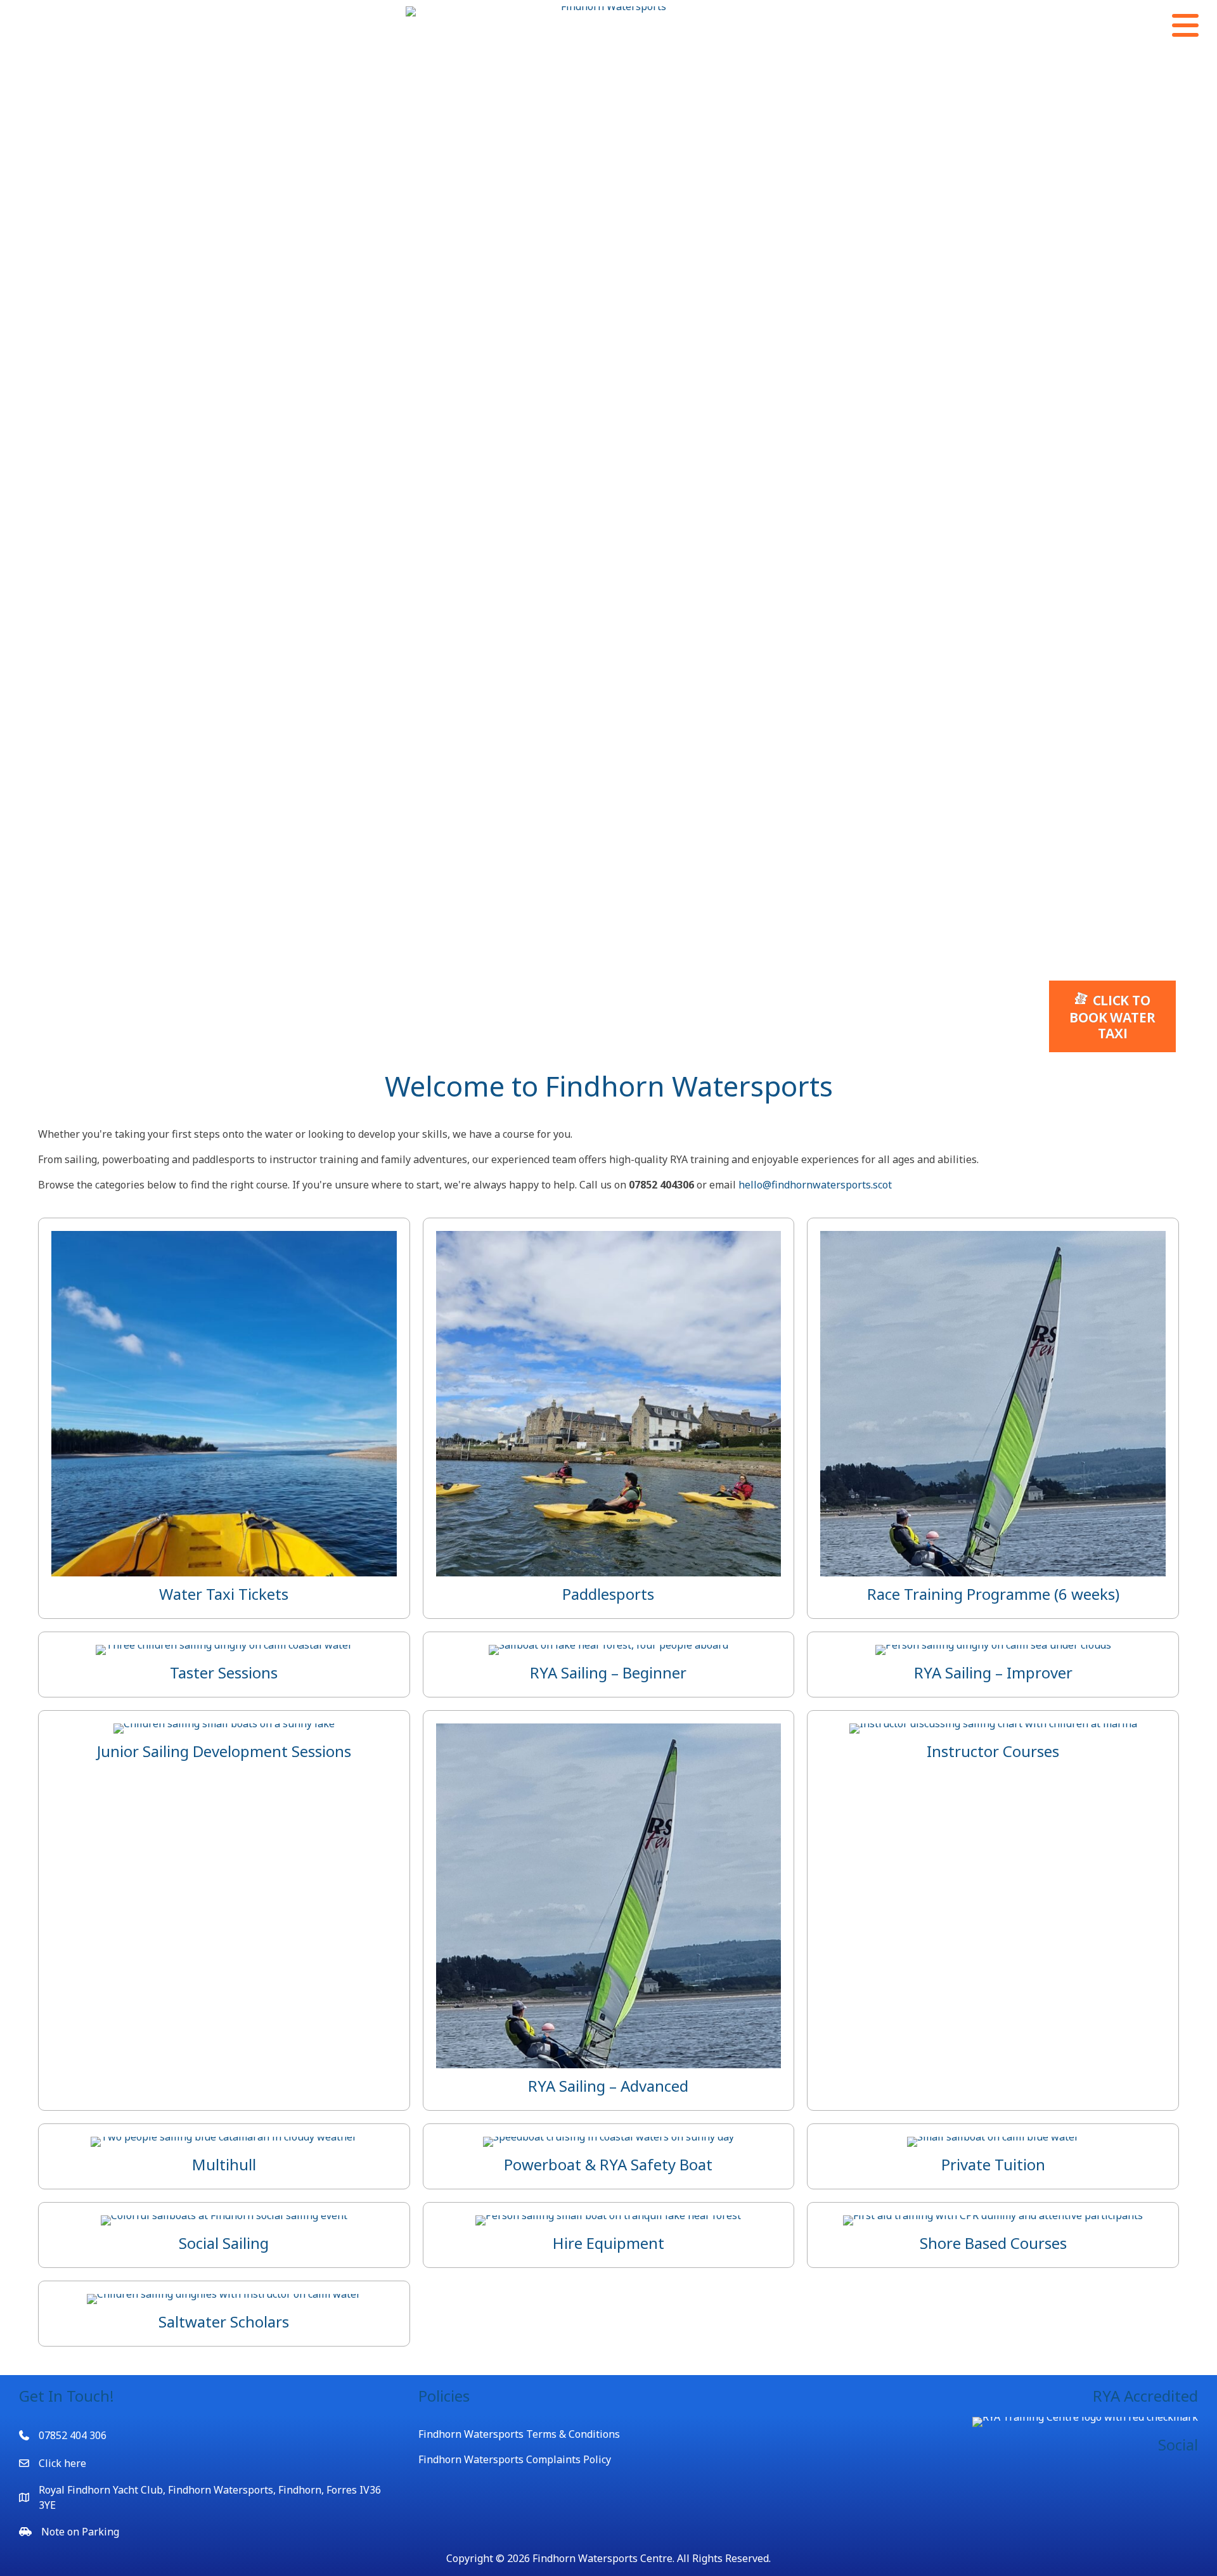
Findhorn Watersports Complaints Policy (515, 2459)
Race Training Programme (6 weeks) (993, 1594)
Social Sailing (224, 2243)
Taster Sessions (224, 1672)
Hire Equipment (608, 2243)
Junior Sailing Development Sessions (224, 1751)
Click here (62, 2463)
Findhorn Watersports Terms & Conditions (519, 2434)
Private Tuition (993, 2164)
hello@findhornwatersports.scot (815, 1185)
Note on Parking (80, 2532)
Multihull (224, 2164)
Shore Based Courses (993, 2243)
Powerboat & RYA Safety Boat (608, 2164)
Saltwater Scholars (224, 2322)
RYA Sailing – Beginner (608, 1672)
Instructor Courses (993, 1751)
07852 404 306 (73, 2435)
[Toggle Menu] (1185, 25)
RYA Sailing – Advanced (608, 2086)
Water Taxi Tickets (224, 1594)
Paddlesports (608, 1594)
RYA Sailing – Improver (993, 1672)
